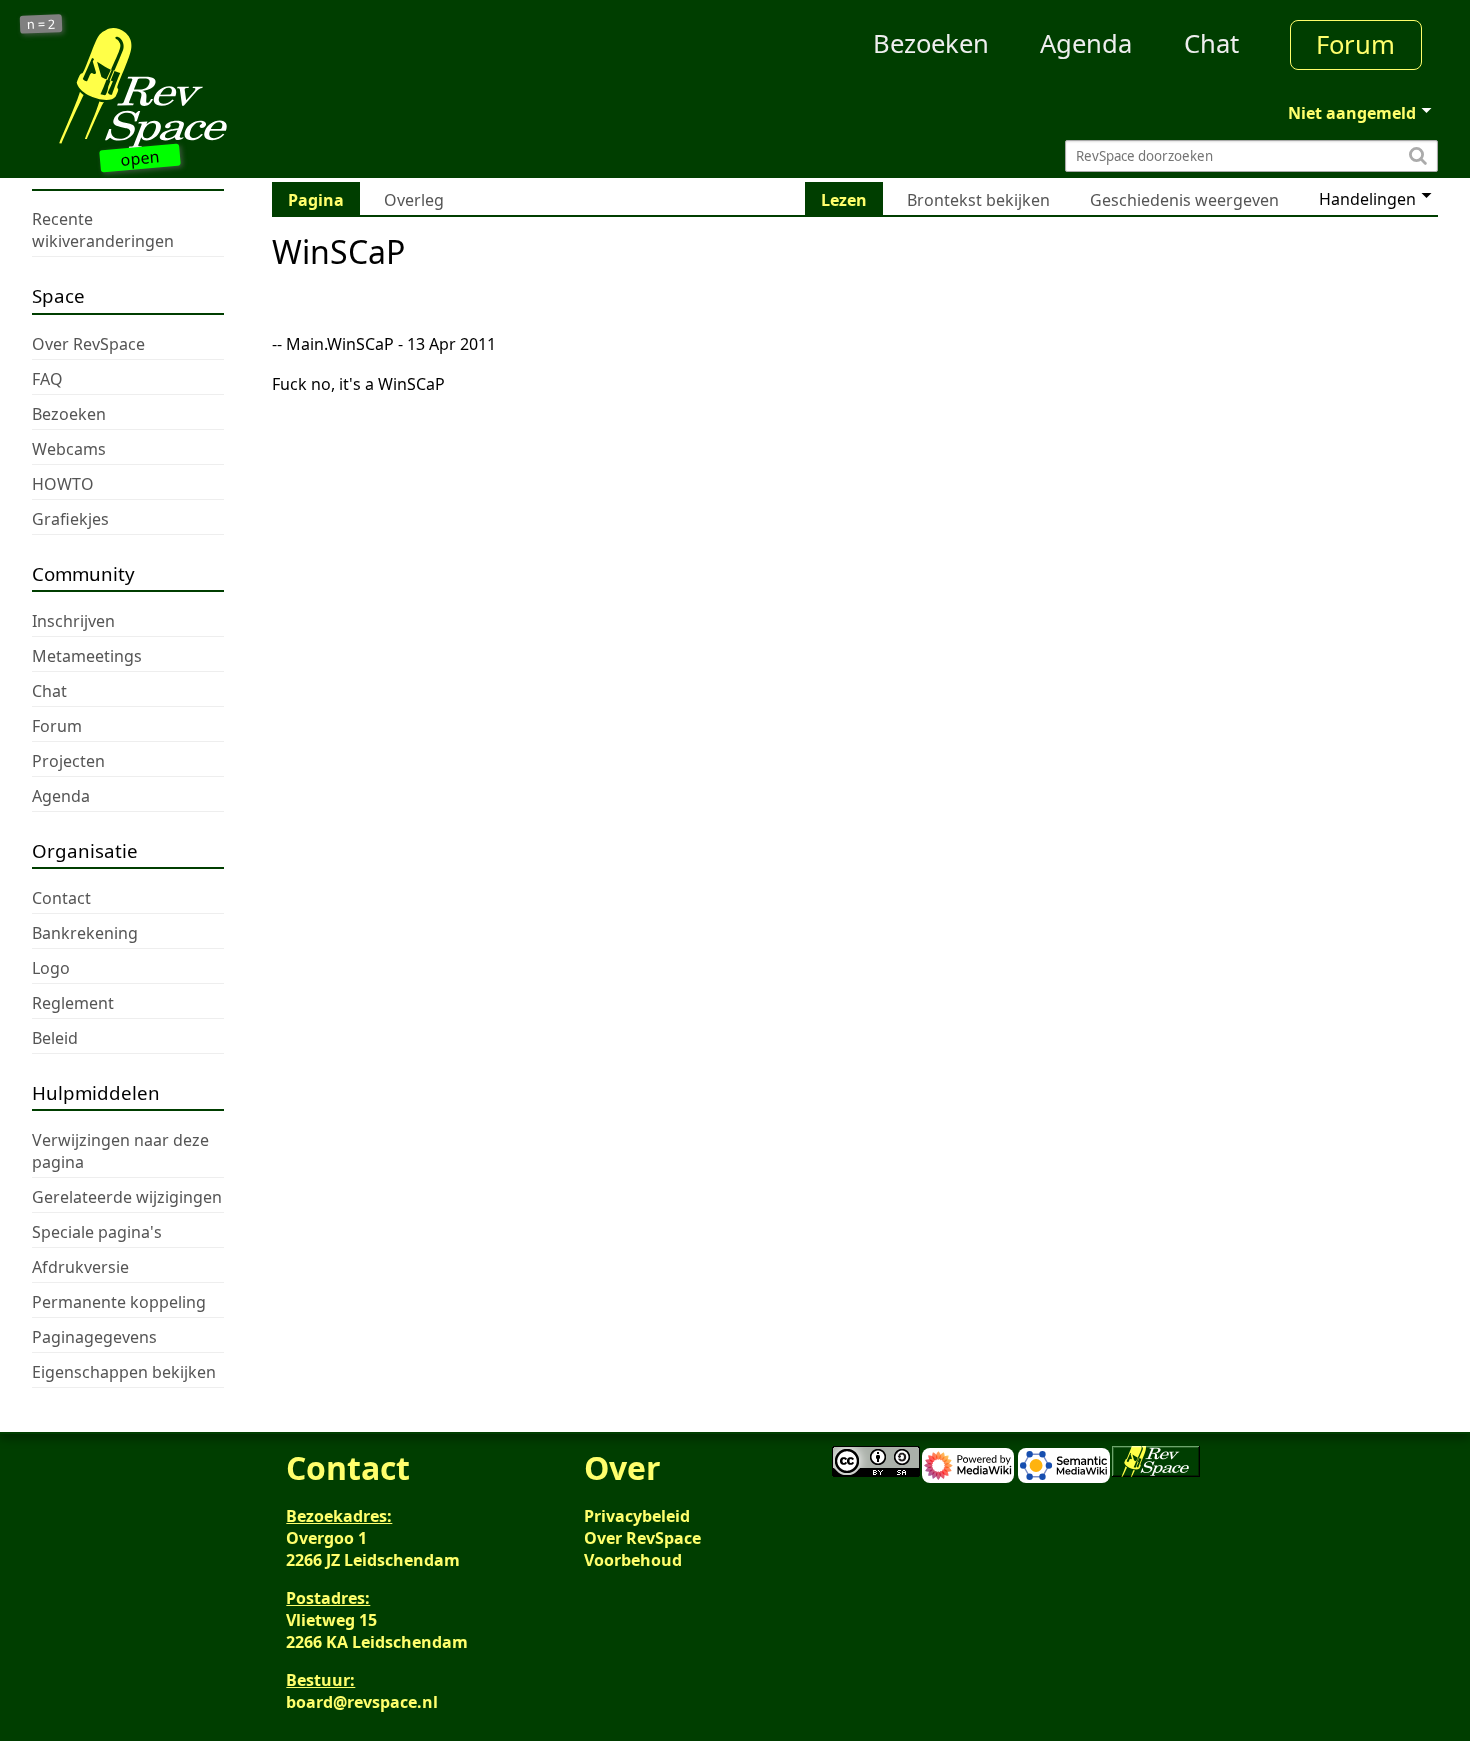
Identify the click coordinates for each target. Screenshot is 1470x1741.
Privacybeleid (637, 1516)
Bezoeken (931, 43)
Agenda (1086, 43)
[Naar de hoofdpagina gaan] (208, 88)
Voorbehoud (633, 1560)
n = (41, 24)
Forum (1355, 44)
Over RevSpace (642, 1538)
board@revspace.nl (362, 1702)
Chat (1211, 43)
